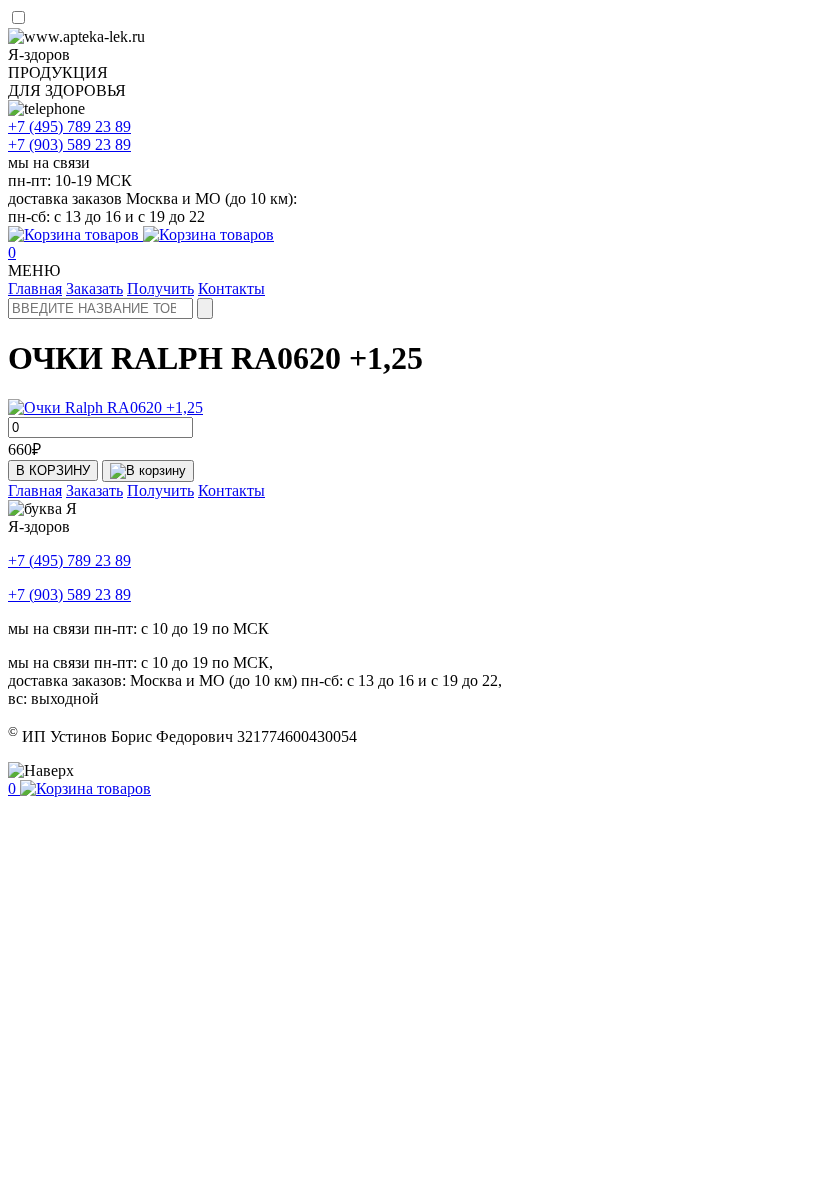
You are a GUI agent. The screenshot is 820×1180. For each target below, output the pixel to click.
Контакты (231, 288)
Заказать (94, 288)
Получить (160, 288)
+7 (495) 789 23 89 (69, 560)
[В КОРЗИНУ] (148, 471)
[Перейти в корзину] (141, 234)
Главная (35, 288)
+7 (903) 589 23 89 (69, 594)
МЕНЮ (34, 270)
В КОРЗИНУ (53, 470)
